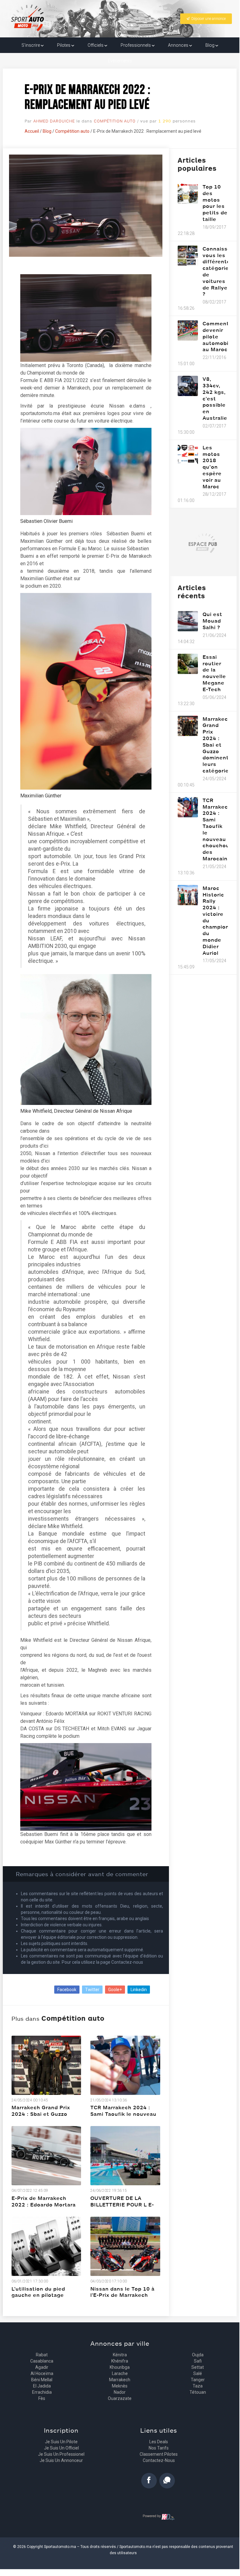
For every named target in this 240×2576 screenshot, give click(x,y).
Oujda (198, 2355)
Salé (198, 2373)
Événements (120, 61)
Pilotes (64, 45)
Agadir (42, 2367)
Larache (120, 2373)
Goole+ (115, 1990)
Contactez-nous (159, 2460)
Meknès (120, 2386)
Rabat (42, 2355)
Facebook (67, 1990)
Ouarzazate (120, 2398)
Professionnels (136, 45)
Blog (210, 45)
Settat (198, 2367)
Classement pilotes (159, 2454)
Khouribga (120, 2367)
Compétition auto (115, 121)
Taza (198, 2386)
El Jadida (42, 2386)
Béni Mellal (42, 2380)
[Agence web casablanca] (159, 2517)
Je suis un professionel (61, 2454)
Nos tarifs (159, 2448)
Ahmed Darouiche (54, 121)
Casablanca (42, 2361)
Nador (120, 2392)
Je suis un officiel (61, 2448)
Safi (198, 2361)
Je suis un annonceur (61, 2460)
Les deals (159, 2442)
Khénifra (120, 2361)
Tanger (198, 2380)
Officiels (96, 45)
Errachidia (42, 2392)
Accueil (32, 131)
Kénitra (120, 2355)
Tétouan (198, 2392)
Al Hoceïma (42, 2373)
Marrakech (120, 2380)
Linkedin (139, 1990)
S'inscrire (31, 45)
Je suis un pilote (61, 2442)
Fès (42, 2398)
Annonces (179, 45)
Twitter (92, 1990)
